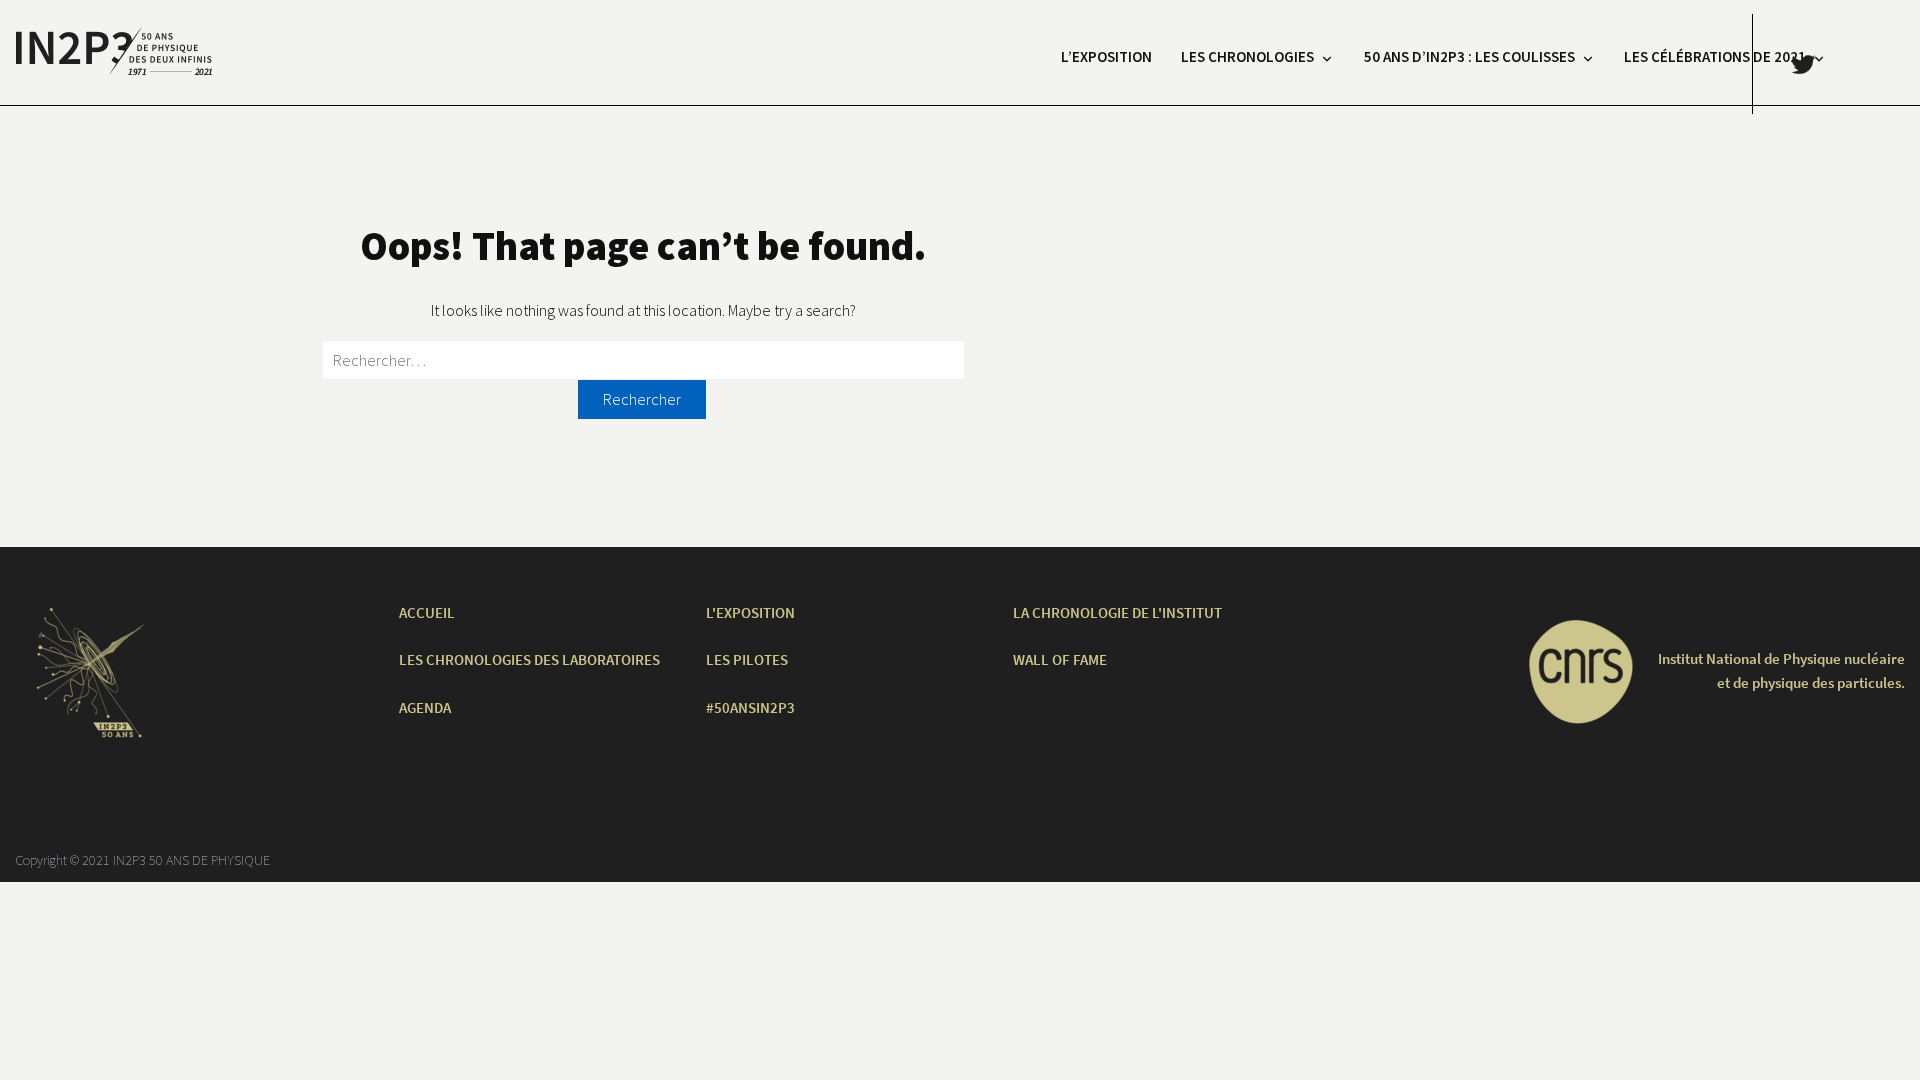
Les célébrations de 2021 (1715, 56)
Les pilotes (747, 659)
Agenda (425, 707)
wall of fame (1060, 659)
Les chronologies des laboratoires (529, 659)
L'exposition (750, 612)
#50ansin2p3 (750, 707)
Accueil (427, 612)
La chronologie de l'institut (1117, 612)
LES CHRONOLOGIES (1247, 56)
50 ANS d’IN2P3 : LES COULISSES (1469, 56)
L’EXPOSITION (1106, 56)
